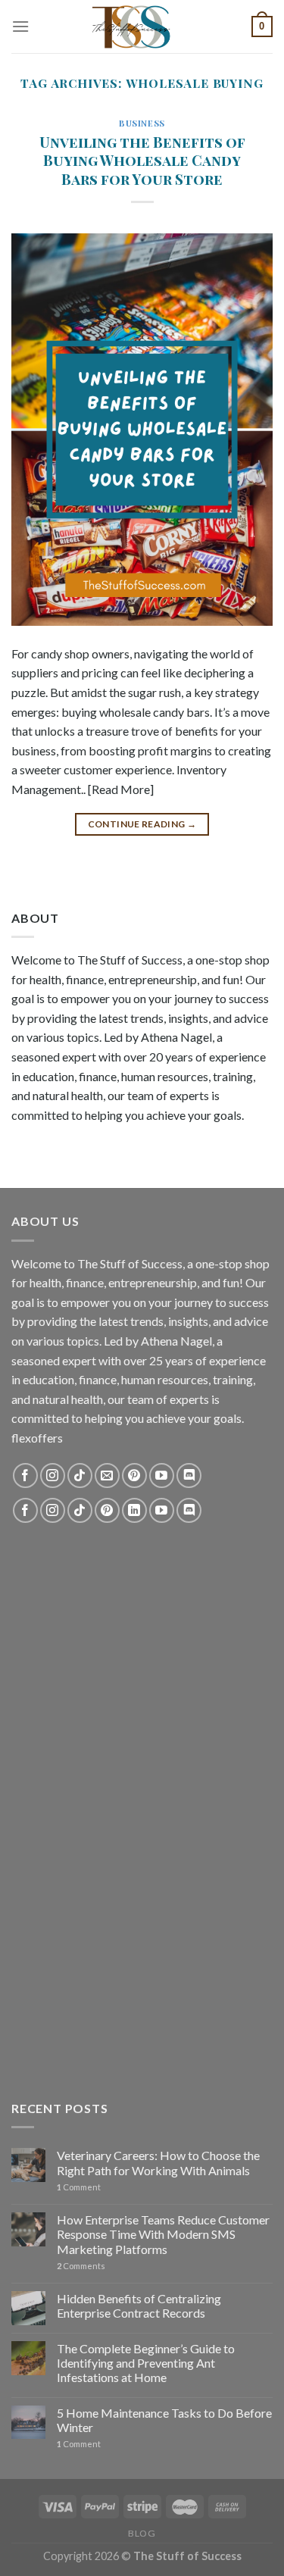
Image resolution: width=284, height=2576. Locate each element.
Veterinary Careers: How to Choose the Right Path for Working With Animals (158, 2162)
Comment (79, 2187)
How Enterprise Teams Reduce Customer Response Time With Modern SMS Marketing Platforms (163, 2234)
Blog (142, 2533)
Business (142, 123)
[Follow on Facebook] (25, 1476)
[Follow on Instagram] (53, 1476)
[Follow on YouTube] (162, 1476)
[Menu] (20, 26)
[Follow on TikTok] (80, 1476)
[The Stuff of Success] (142, 27)
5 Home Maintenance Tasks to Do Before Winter (164, 2420)
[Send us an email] (107, 1476)
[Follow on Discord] (189, 1476)
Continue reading (142, 824)
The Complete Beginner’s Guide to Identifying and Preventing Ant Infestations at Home (146, 2363)
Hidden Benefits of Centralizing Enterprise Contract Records (139, 2306)
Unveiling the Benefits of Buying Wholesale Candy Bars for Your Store (142, 161)
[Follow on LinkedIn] (134, 1510)
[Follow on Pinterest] (134, 1476)
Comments (81, 2266)
